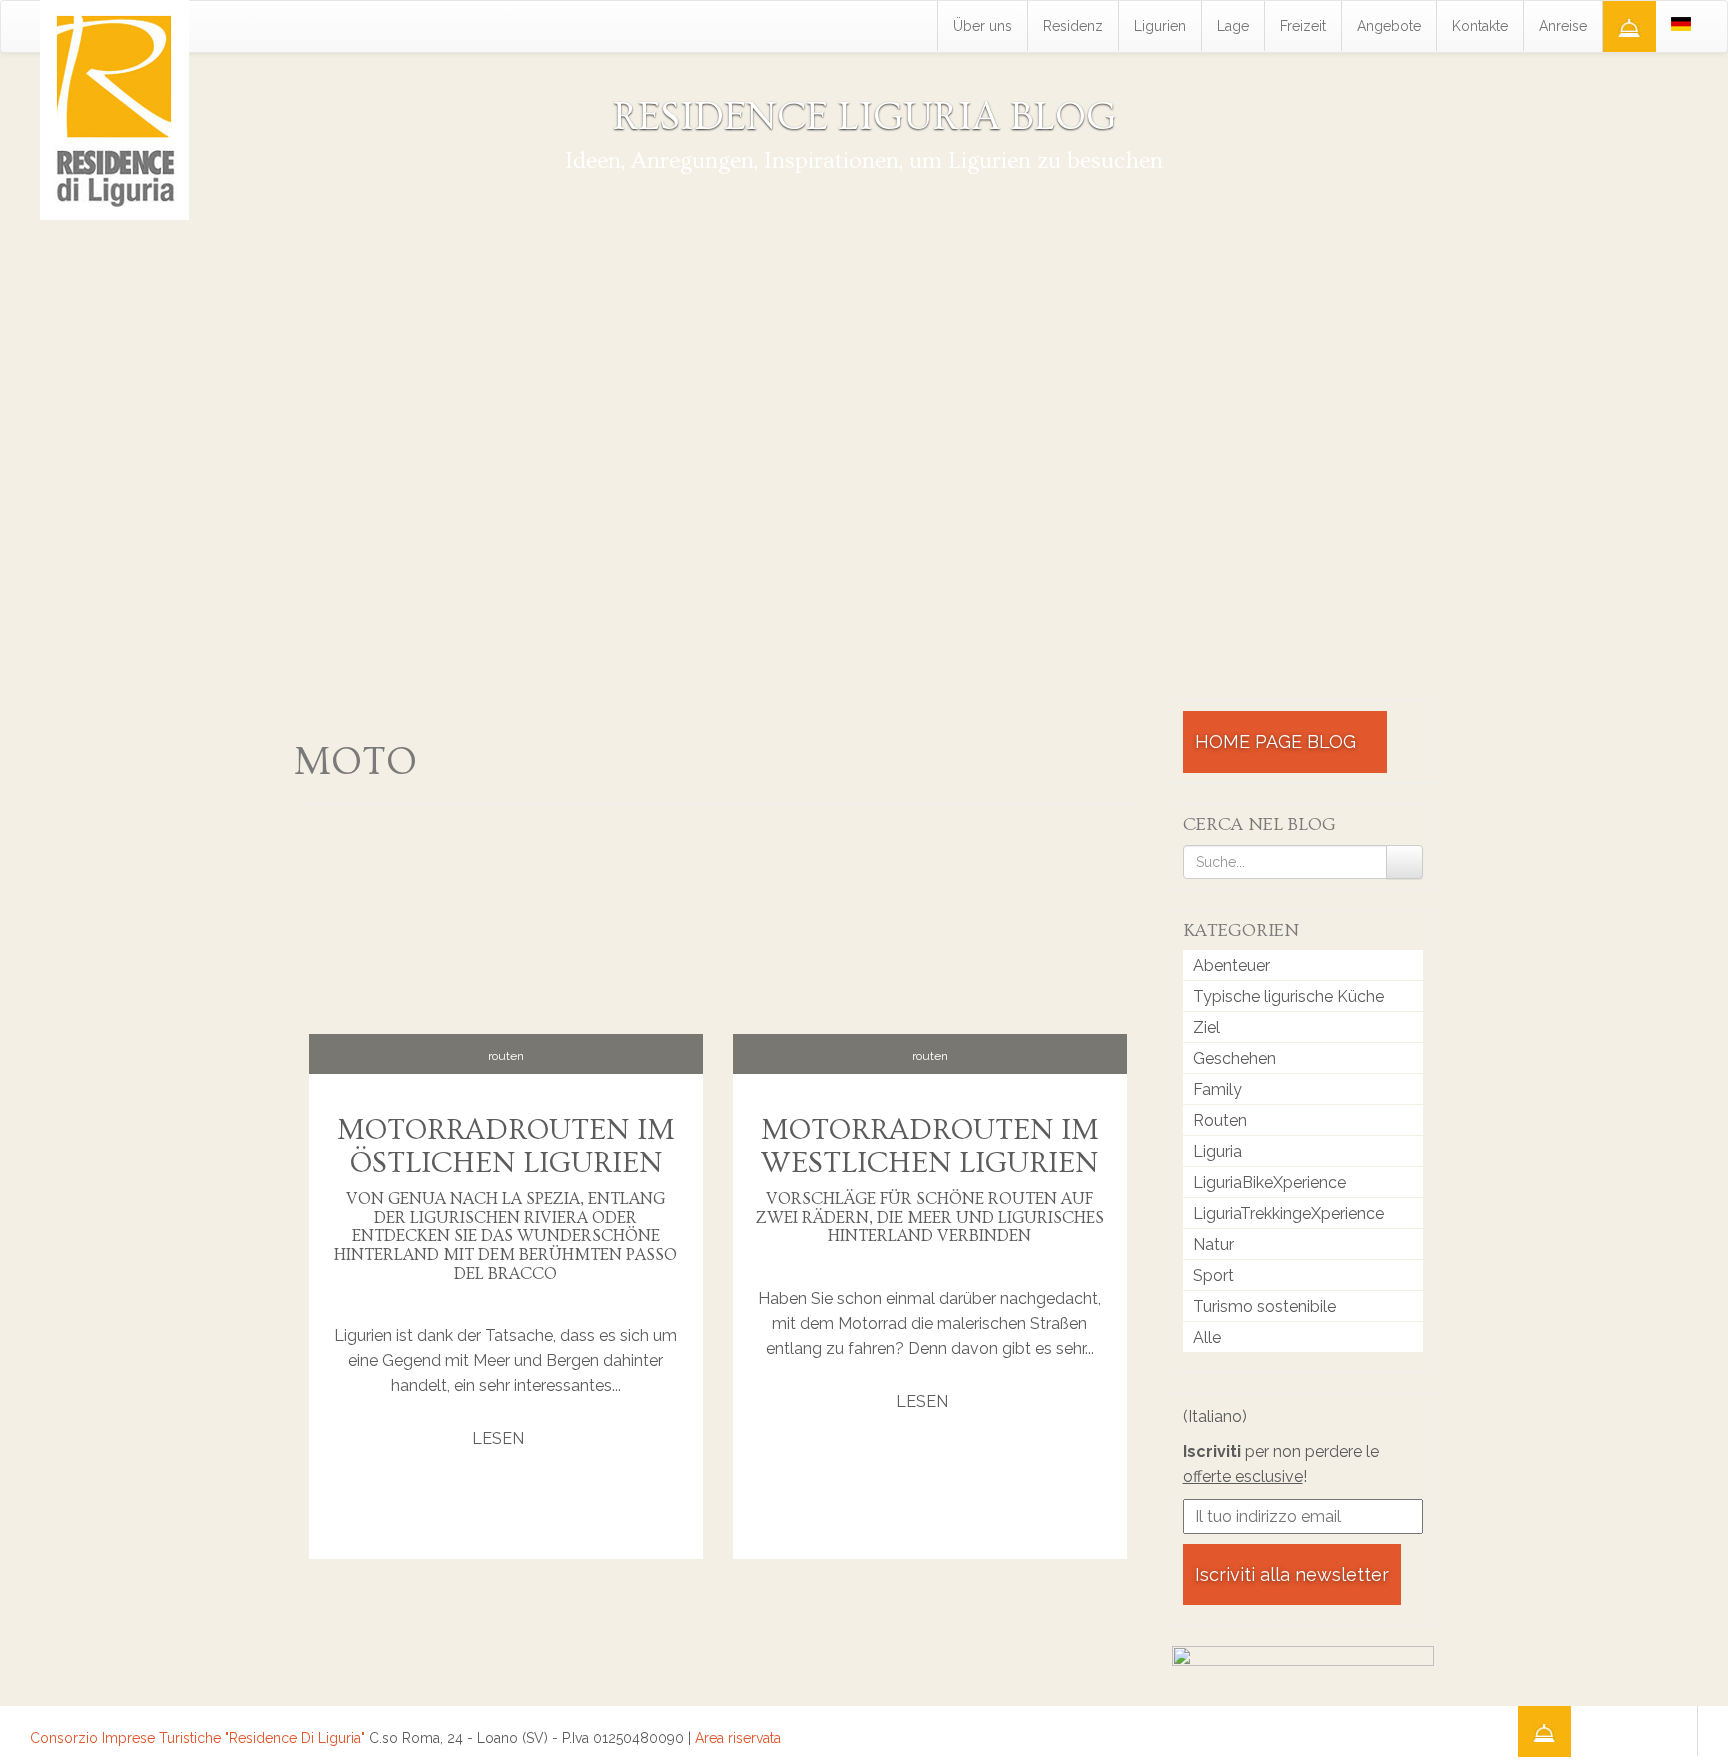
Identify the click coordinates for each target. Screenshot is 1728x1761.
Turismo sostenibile (1264, 1306)
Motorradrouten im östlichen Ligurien (506, 1146)
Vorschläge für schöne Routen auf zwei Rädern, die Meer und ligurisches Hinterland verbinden (930, 1217)
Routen (506, 1056)
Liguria (1217, 1151)
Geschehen (1234, 1058)
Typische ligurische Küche (1288, 996)
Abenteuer (1231, 965)
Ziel (1206, 1027)
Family (1217, 1089)
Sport (1213, 1275)
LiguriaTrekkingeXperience (1288, 1213)
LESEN (500, 1438)
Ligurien (1160, 26)
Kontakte (1480, 26)
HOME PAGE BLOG (1278, 741)
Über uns (982, 26)
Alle (1207, 1337)
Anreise (1563, 26)
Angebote (1389, 26)
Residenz (1073, 26)
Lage (1233, 26)
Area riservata (738, 1738)
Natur (1213, 1244)
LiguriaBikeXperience (1269, 1182)
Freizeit (1303, 26)
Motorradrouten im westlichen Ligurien (930, 1146)
